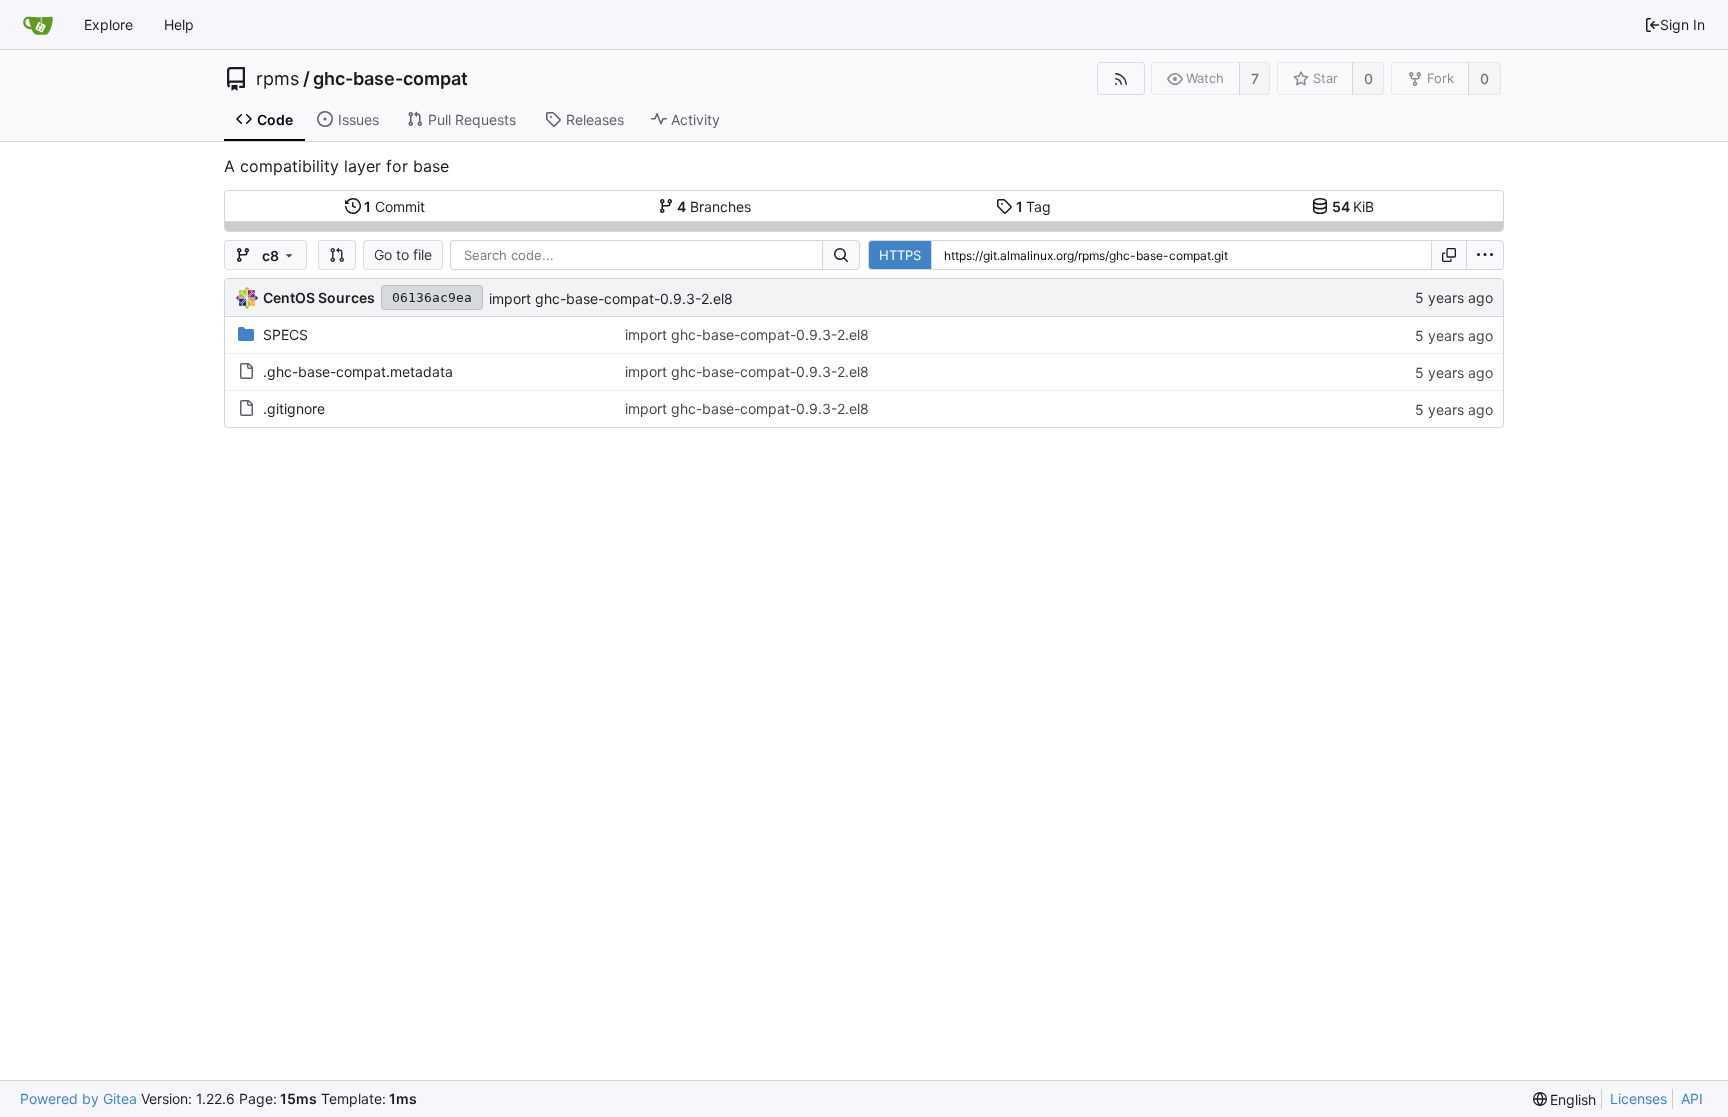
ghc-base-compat (390, 79)
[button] (337, 255)
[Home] (38, 25)
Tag (1034, 206)
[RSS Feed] (1120, 78)
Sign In (1682, 24)
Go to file (403, 254)
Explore (108, 24)
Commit (394, 206)
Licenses (1638, 1098)
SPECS (285, 334)
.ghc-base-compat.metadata (358, 371)
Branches (714, 206)
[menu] (1485, 255)
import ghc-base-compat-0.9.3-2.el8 (611, 298)
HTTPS (900, 255)
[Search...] (841, 255)
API (1692, 1098)
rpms (277, 79)
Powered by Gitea (78, 1098)
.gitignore (294, 408)
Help (179, 24)
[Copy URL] (1449, 255)
